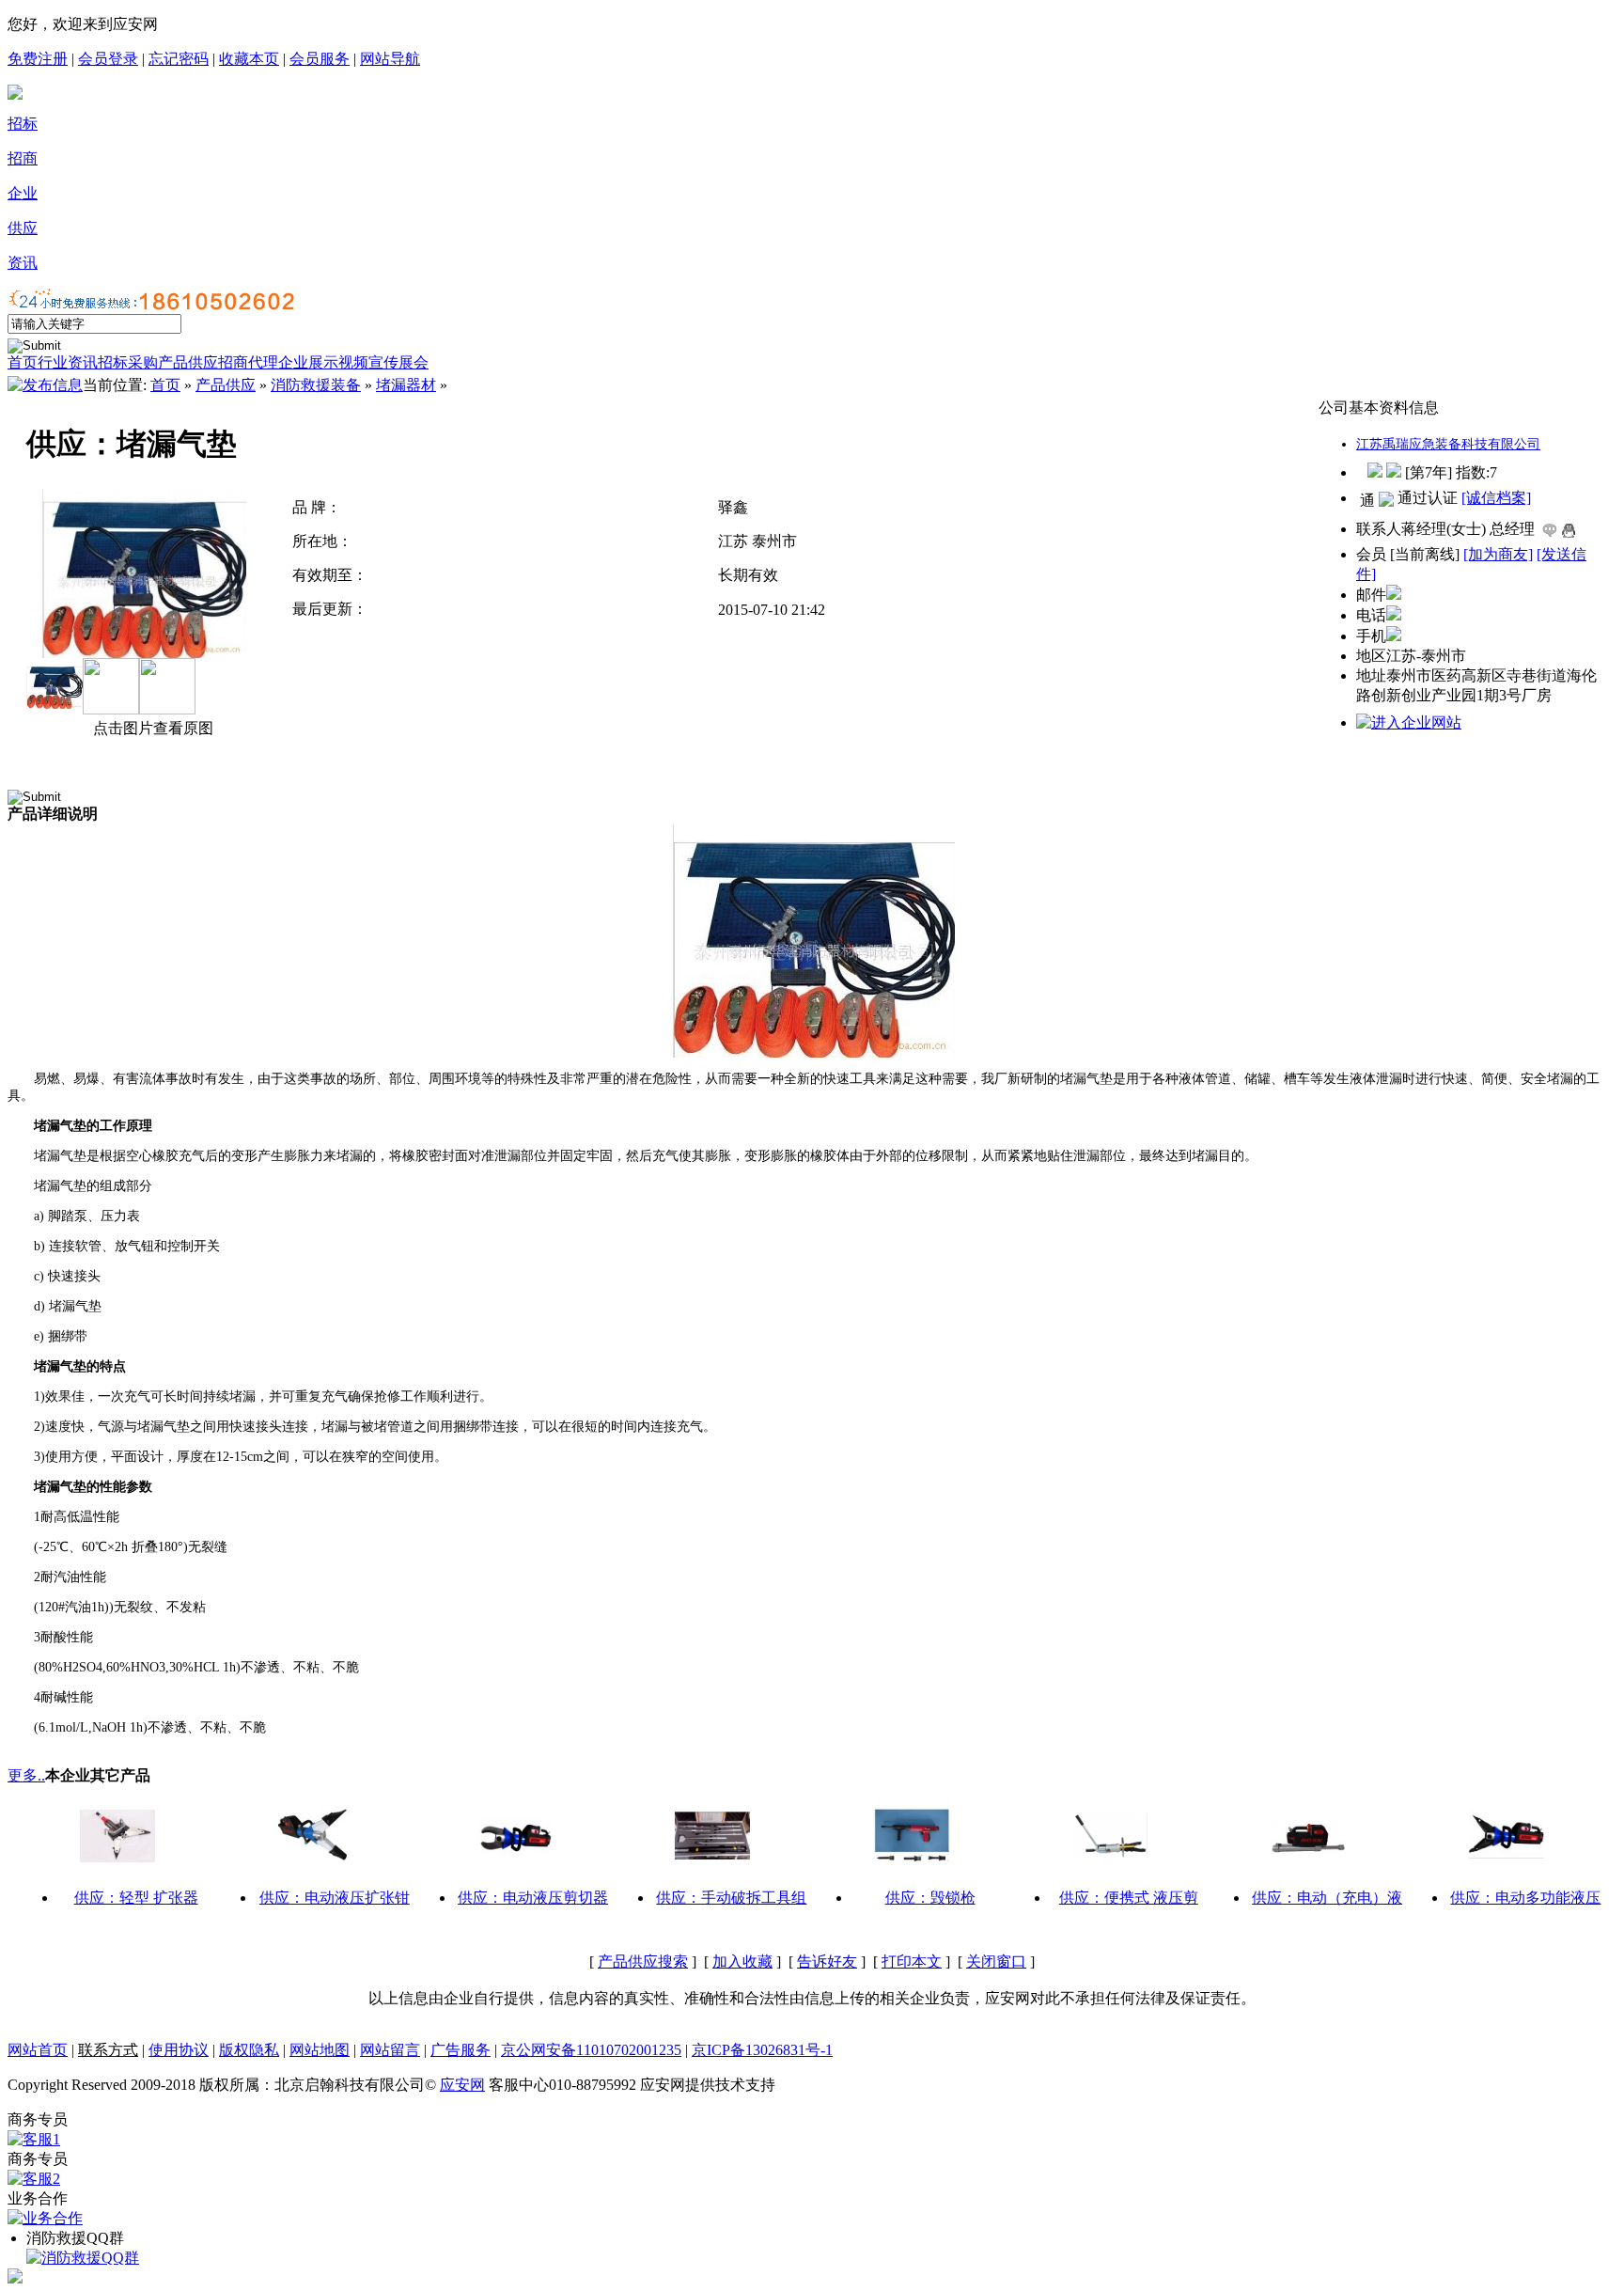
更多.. (26, 1775)
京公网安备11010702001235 (591, 2050)
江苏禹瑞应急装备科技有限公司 (1448, 444)
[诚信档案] (1496, 498)
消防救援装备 (316, 385)
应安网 (462, 2085)
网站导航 (390, 59)
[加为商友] (1498, 554)
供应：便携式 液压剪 (1129, 1898)
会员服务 (320, 59)
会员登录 (108, 59)
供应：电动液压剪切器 (533, 1898)
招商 (23, 158)
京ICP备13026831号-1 (762, 2050)
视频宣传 (368, 362)
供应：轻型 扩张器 (136, 1898)
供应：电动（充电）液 (1327, 1898)
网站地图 (320, 2050)
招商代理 (248, 362)
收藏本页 (249, 59)
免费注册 (38, 59)
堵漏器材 (406, 385)
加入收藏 (742, 1961)
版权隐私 (249, 2050)
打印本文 (912, 1961)
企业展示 (308, 362)
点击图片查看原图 (151, 728)
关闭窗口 (996, 1961)
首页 (23, 362)
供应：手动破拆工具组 (731, 1898)
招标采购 (128, 362)
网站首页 (38, 2050)
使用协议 (179, 2050)
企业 (23, 193)
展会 (414, 362)
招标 (23, 124)
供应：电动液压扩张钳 (335, 1898)
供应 (23, 228)
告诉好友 (827, 1961)
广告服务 (461, 2050)
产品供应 (188, 362)
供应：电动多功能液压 (1525, 1898)
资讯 (23, 263)
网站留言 (390, 2050)
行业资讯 (68, 362)
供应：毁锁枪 (930, 1898)
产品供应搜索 (643, 1961)
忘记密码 (179, 59)
